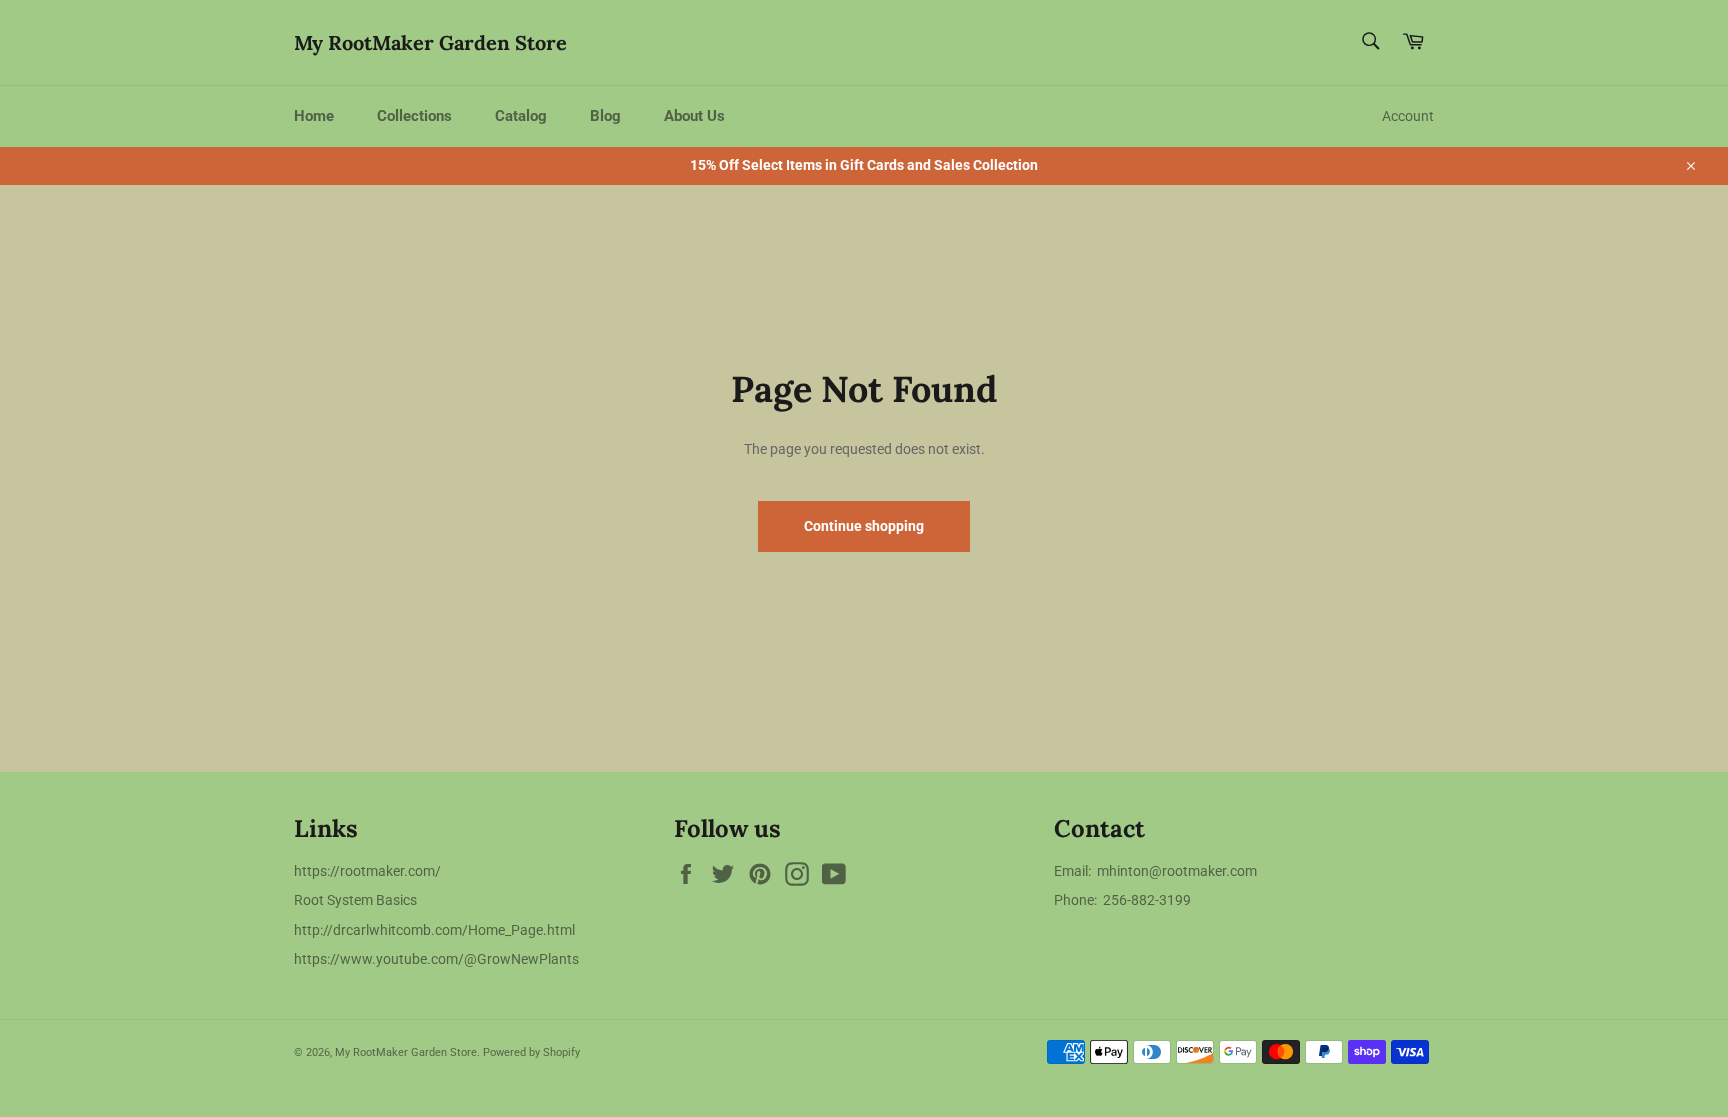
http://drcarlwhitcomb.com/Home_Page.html (434, 930)
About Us (694, 116)
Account (1408, 116)
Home (314, 116)
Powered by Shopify (531, 1052)
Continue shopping (864, 526)
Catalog (521, 116)
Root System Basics (355, 900)
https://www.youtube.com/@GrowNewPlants (436, 959)
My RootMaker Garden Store (430, 42)
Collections (414, 116)
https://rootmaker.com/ (367, 871)
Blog (605, 116)
